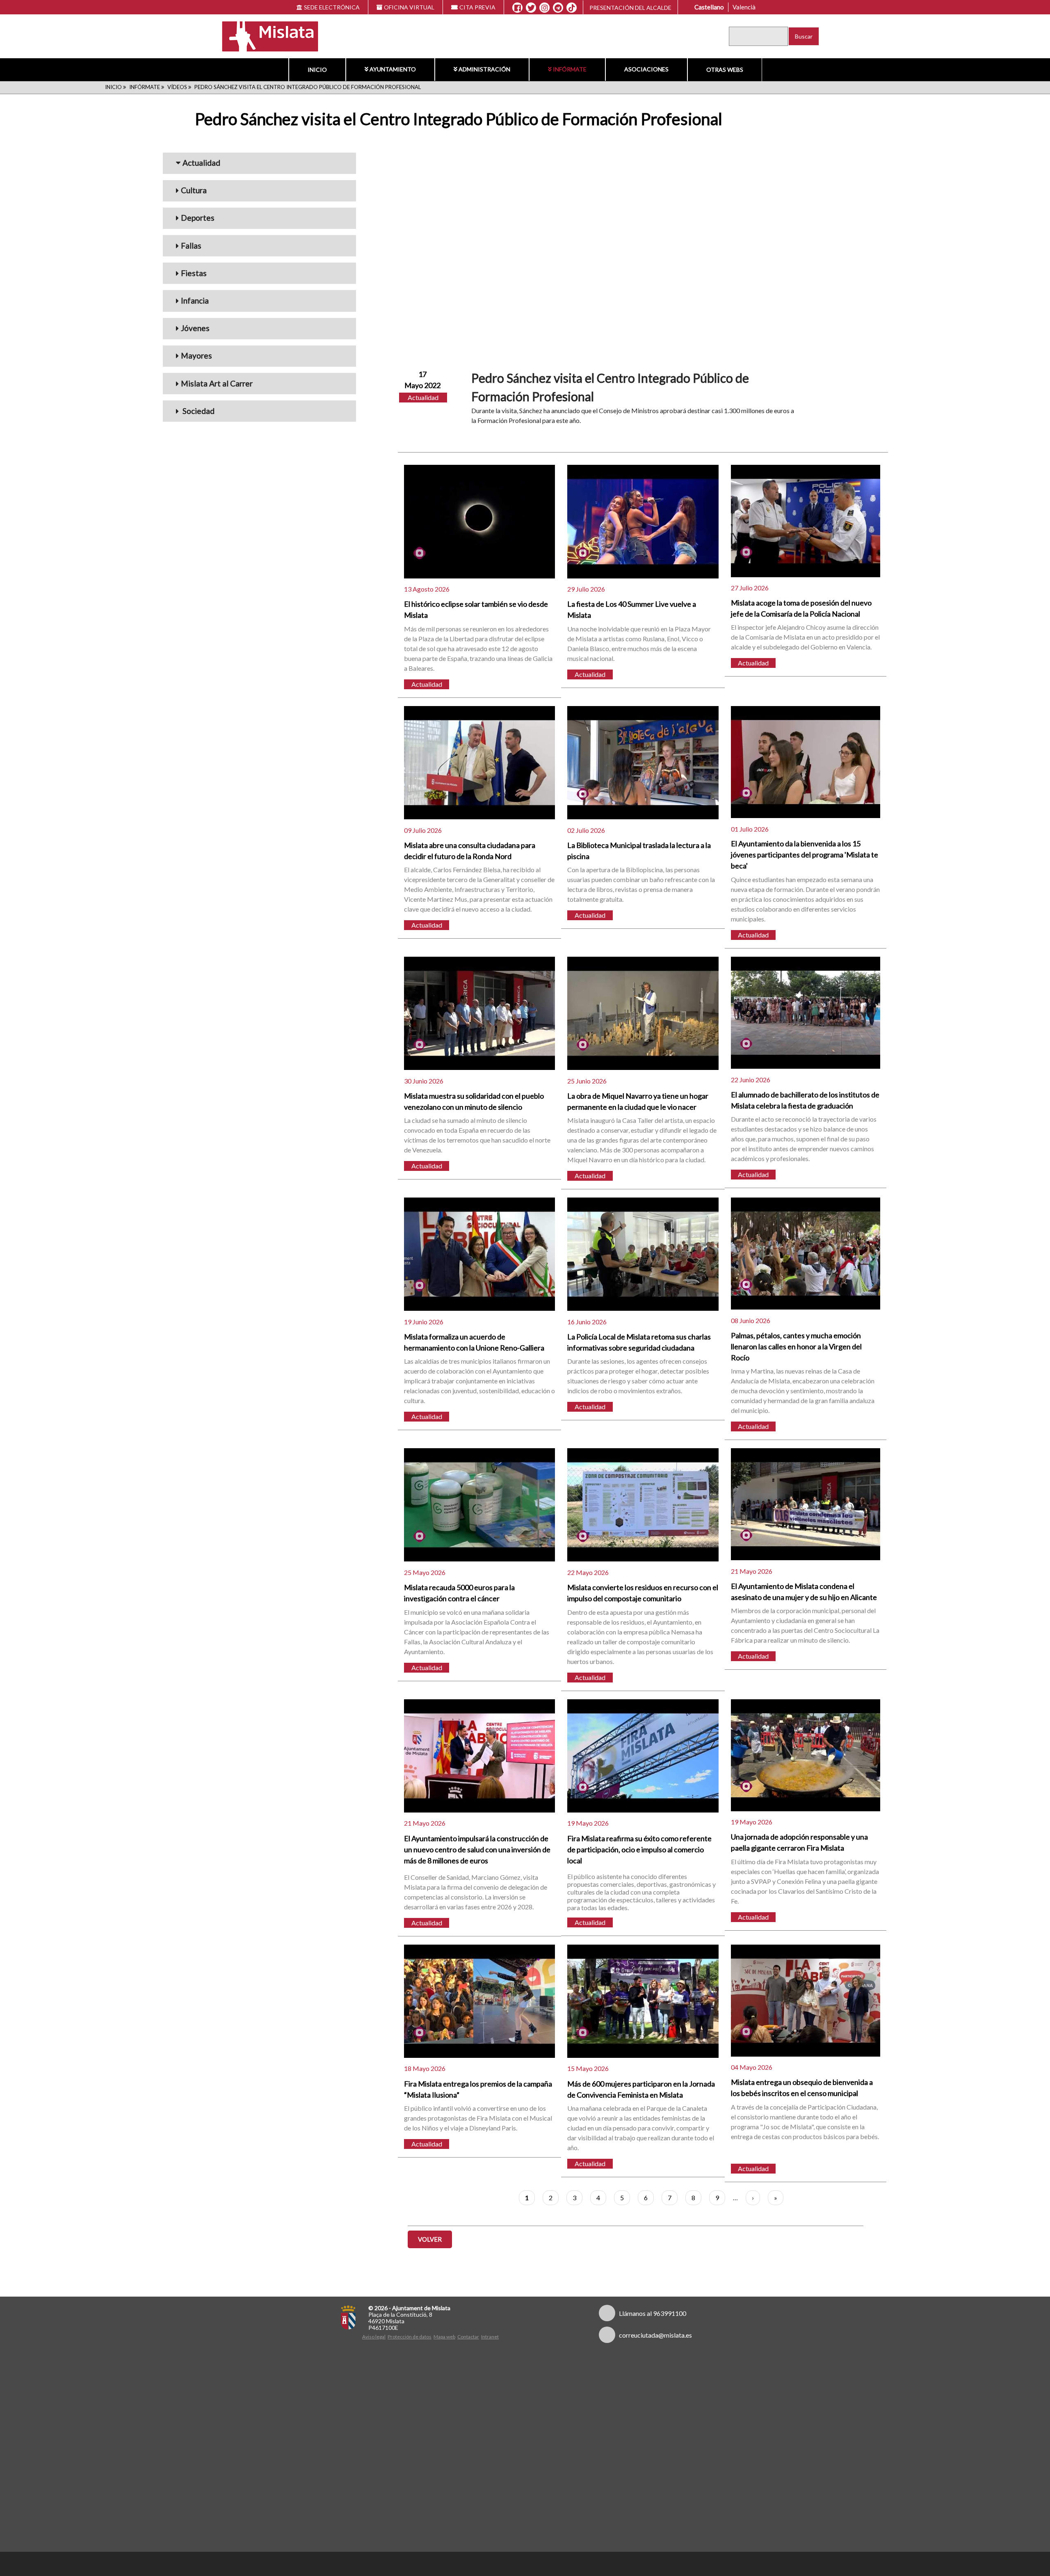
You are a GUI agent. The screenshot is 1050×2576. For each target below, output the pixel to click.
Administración (484, 69)
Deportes (198, 218)
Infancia (195, 301)
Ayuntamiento (393, 69)
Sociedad (198, 411)
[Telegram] (558, 8)
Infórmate (570, 69)
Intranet (490, 2337)
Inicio (317, 70)
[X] (531, 8)
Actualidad (201, 163)
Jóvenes (195, 328)
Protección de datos (410, 2337)
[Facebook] (517, 8)
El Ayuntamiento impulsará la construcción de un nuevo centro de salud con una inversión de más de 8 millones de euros (477, 1849)
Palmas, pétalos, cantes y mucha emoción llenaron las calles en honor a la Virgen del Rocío (796, 1346)
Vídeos (177, 87)
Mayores (196, 355)
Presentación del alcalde (630, 8)
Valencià (744, 7)
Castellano (709, 7)
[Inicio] (265, 35)
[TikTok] (572, 8)
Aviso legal (374, 2337)
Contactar (468, 2337)
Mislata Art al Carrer (217, 383)
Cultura (194, 190)
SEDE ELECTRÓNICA (332, 7)
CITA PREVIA (477, 7)
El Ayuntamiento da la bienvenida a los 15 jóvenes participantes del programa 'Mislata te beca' (805, 855)
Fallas (191, 246)
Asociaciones (646, 69)
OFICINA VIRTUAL (409, 7)
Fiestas (194, 273)
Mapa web (444, 2337)
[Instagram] (544, 8)
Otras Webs (725, 70)
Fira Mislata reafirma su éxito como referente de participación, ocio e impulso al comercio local (639, 1849)
